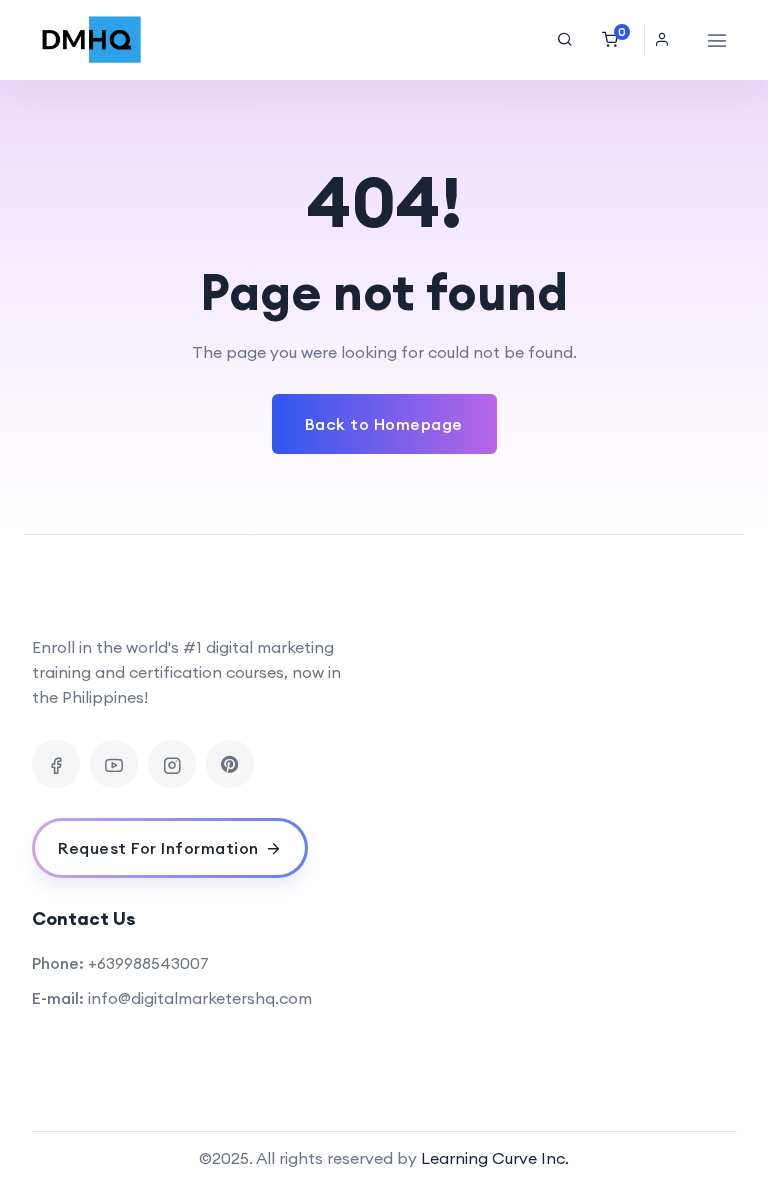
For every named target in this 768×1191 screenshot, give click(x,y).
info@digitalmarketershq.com (200, 998)
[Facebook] (56, 764)
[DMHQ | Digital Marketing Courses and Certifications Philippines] (92, 40)
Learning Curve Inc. (495, 1158)
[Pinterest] (230, 764)
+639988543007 (148, 963)
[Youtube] (114, 764)
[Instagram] (172, 764)
